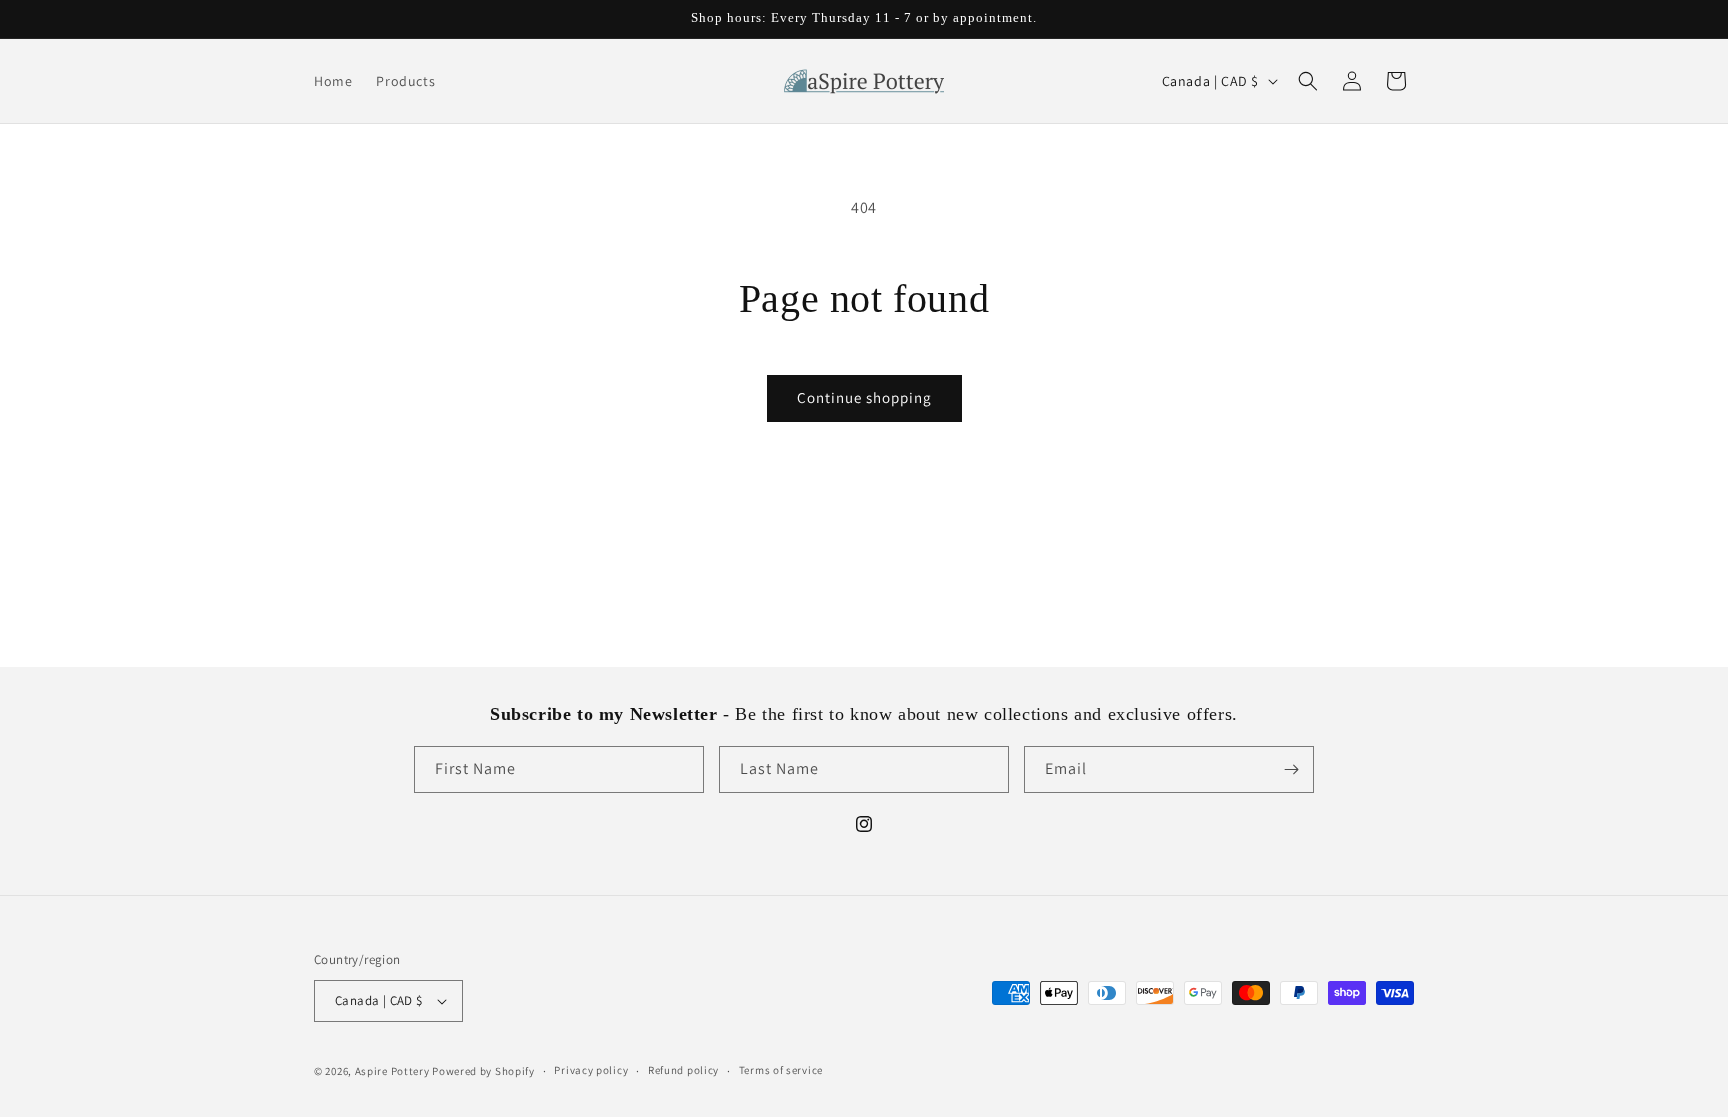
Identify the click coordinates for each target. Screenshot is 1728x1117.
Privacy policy (591, 1070)
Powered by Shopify (483, 1071)
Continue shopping (864, 397)
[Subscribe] (1291, 769)
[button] (1308, 81)
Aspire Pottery (392, 1071)
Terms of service (781, 1070)
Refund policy (683, 1070)
